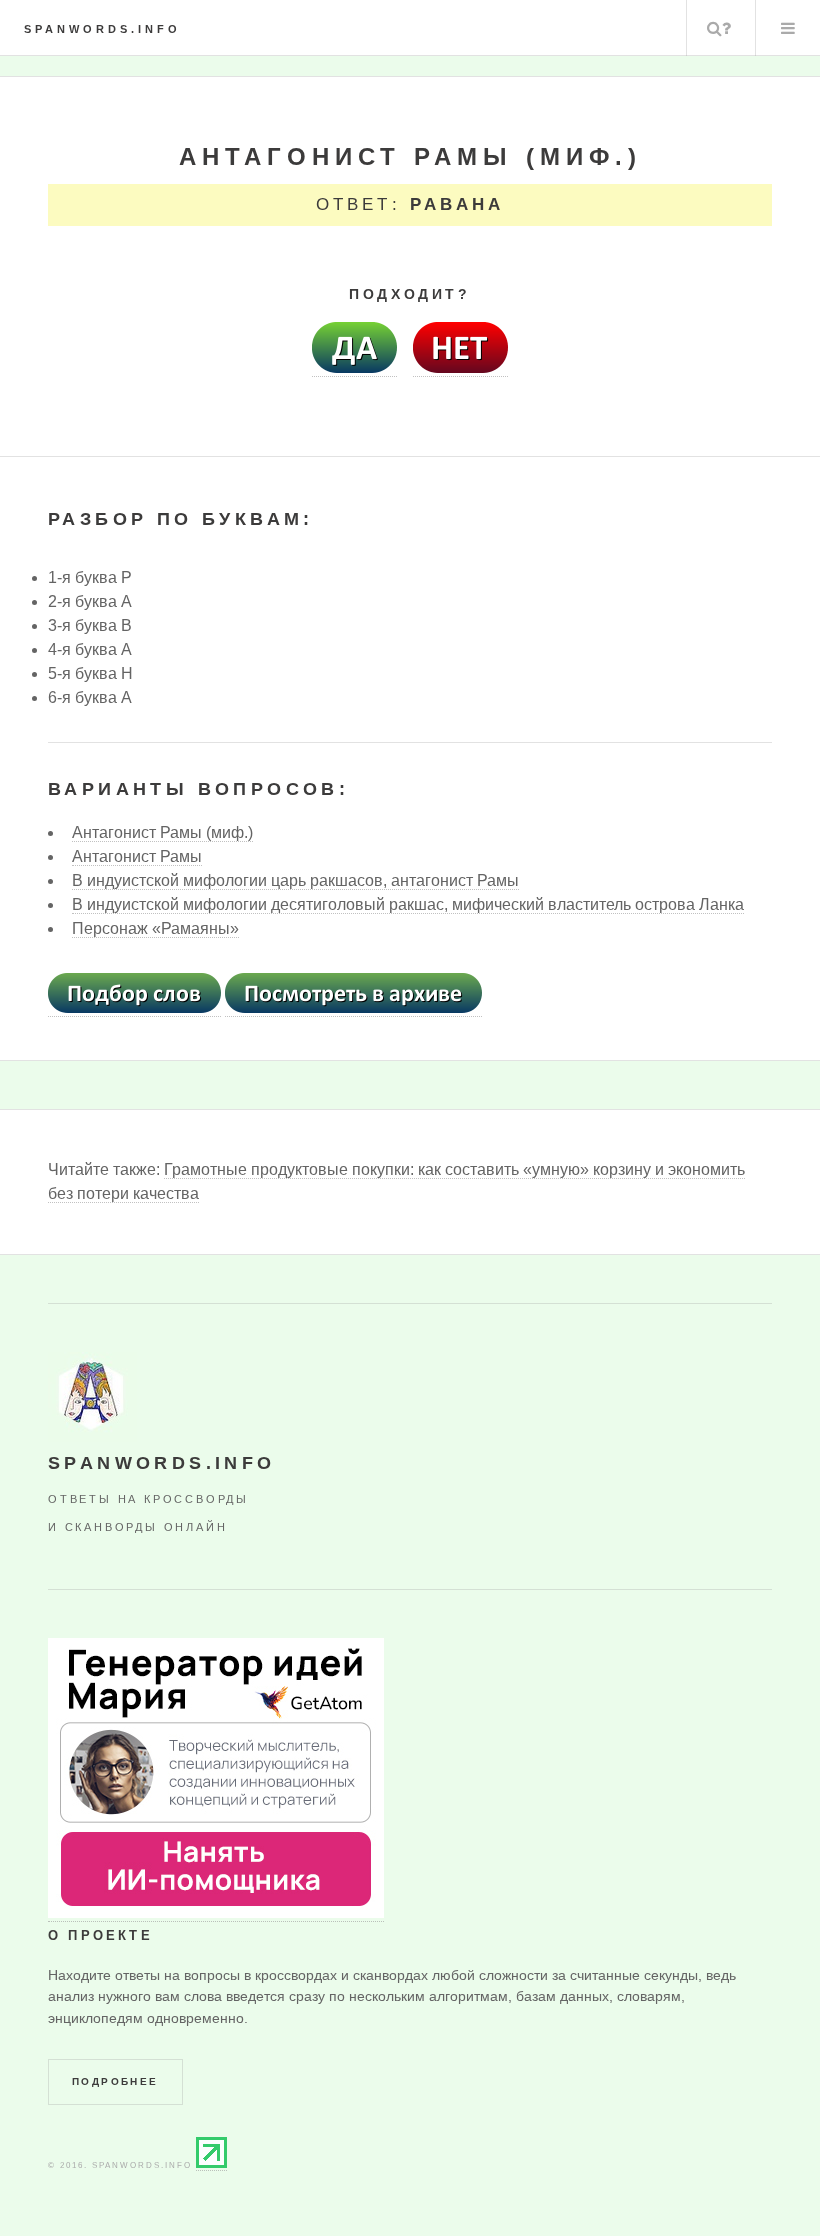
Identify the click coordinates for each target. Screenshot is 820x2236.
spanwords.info (102, 29)
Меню (788, 28)
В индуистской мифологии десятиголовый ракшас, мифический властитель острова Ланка (408, 904)
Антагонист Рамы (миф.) (162, 832)
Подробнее (115, 2081)
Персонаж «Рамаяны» (155, 928)
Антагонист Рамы (137, 856)
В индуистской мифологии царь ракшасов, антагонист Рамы (295, 880)
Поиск (719, 28)
